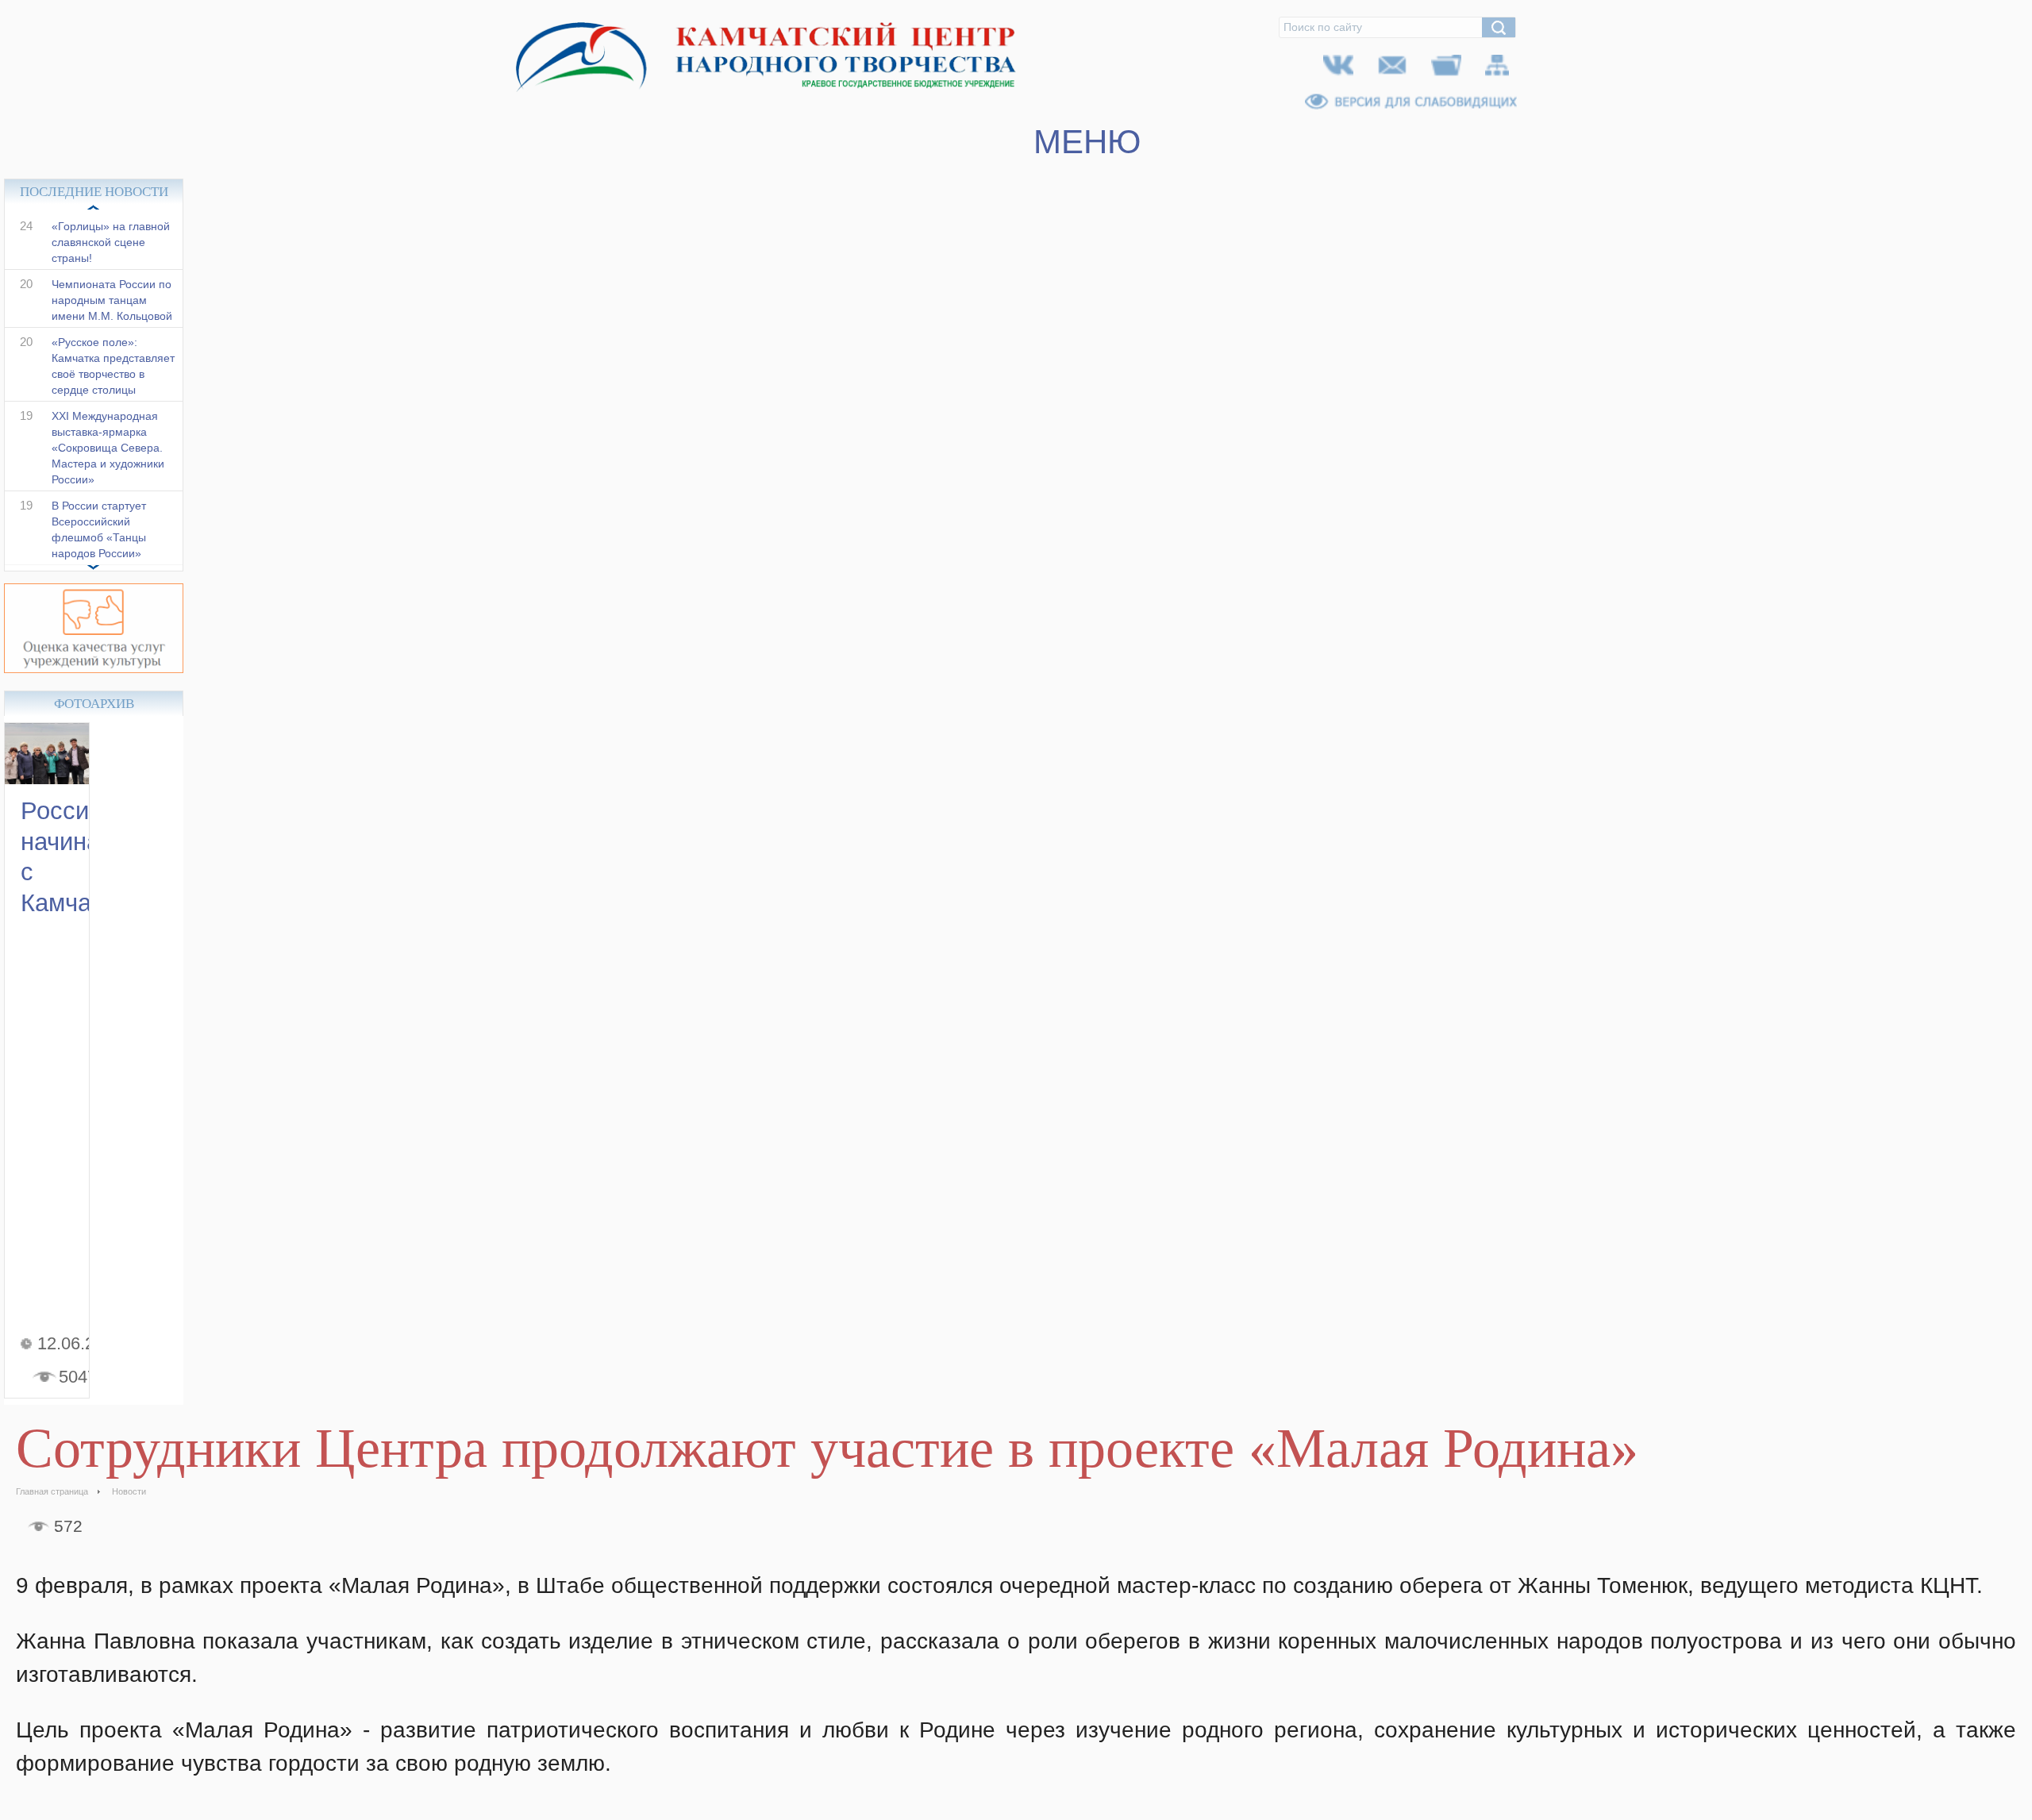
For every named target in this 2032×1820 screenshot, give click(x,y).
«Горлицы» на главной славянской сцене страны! (111, 259)
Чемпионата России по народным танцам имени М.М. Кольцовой (112, 317)
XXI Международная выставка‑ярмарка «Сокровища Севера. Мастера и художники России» (108, 464)
